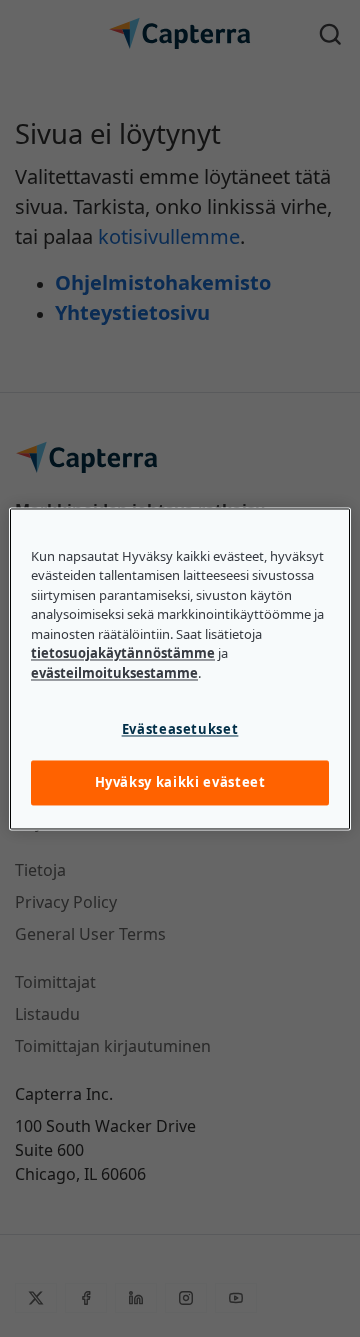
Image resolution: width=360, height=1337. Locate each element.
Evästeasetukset (180, 730)
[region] (180, 668)
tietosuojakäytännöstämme (123, 654)
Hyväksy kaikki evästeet (180, 783)
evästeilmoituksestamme (114, 673)
